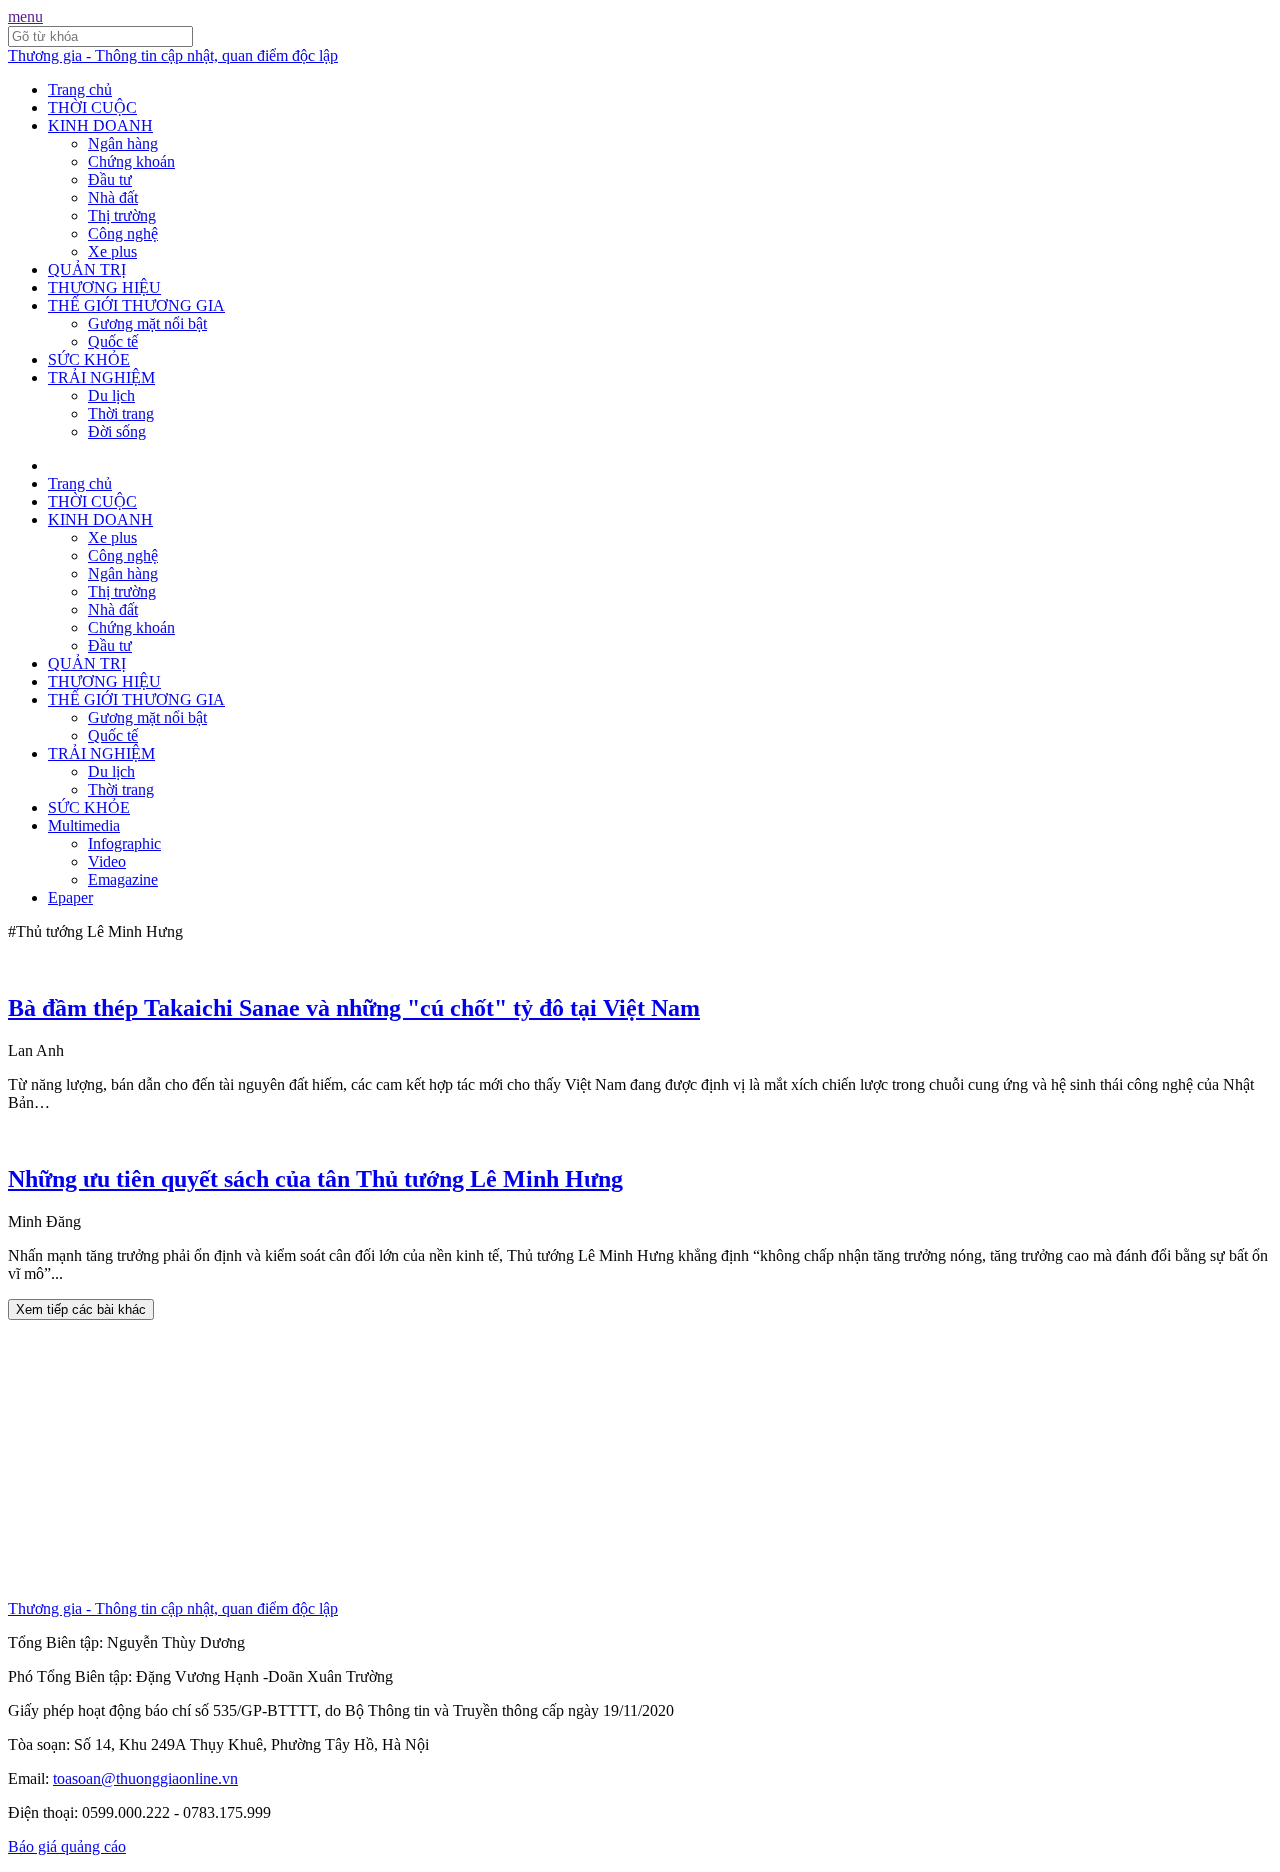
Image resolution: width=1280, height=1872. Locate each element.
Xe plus (112, 251)
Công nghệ (123, 233)
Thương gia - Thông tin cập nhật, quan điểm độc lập (173, 55)
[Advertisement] (608, 1460)
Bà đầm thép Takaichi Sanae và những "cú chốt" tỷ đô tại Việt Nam (354, 1008)
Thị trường (122, 215)
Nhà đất (113, 197)
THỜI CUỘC (92, 107)
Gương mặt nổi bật (147, 323)
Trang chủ (80, 89)
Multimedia (84, 825)
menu (25, 16)
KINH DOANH (100, 125)
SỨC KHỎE (89, 359)
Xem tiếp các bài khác (81, 1309)
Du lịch (111, 395)
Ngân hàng (123, 143)
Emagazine (123, 879)
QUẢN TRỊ (87, 269)
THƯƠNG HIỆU (104, 287)
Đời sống (117, 431)
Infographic (124, 843)
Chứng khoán (131, 161)
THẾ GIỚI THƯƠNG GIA (136, 305)
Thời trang (121, 413)
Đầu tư (110, 179)
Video (107, 861)
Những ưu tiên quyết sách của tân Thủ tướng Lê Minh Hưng (315, 1179)
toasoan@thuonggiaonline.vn (145, 1778)
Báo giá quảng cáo (67, 1846)
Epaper (70, 897)
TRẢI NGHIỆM (101, 377)
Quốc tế (113, 341)
